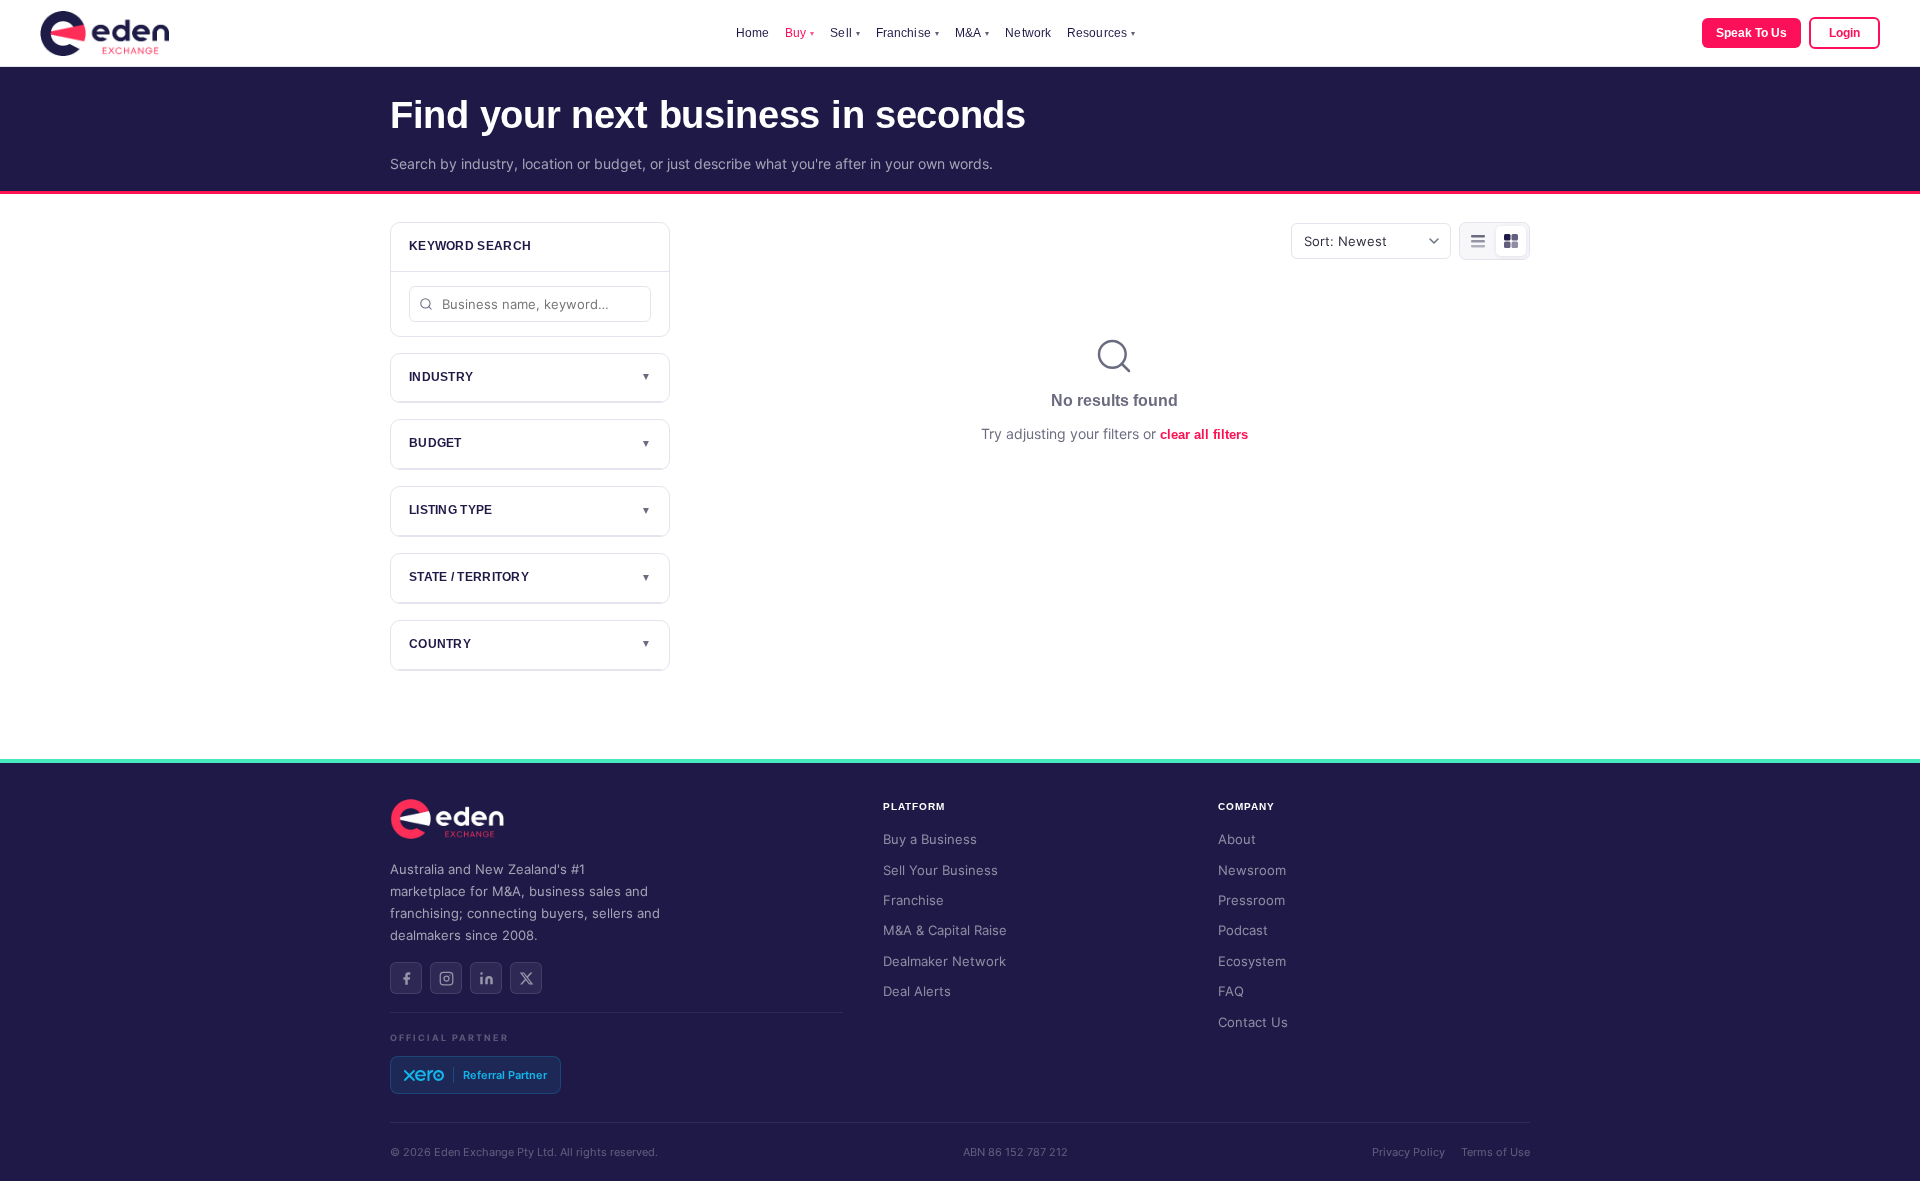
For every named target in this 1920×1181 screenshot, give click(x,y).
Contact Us (1253, 1022)
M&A (972, 33)
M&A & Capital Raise (945, 930)
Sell (845, 33)
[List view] (1478, 241)
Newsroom (1252, 870)
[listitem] (406, 978)
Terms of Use (1495, 1152)
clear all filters (1204, 434)
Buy (799, 33)
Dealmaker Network (944, 961)
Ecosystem (1252, 961)
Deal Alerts (917, 991)
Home (752, 33)
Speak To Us (1751, 33)
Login (1844, 33)
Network (1028, 33)
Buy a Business (930, 839)
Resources (1101, 33)
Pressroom (1251, 900)
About (1237, 839)
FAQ (1231, 991)
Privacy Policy (1408, 1152)
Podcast (1243, 930)
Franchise (907, 33)
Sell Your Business (940, 870)
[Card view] (1511, 241)
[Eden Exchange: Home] (104, 33)
